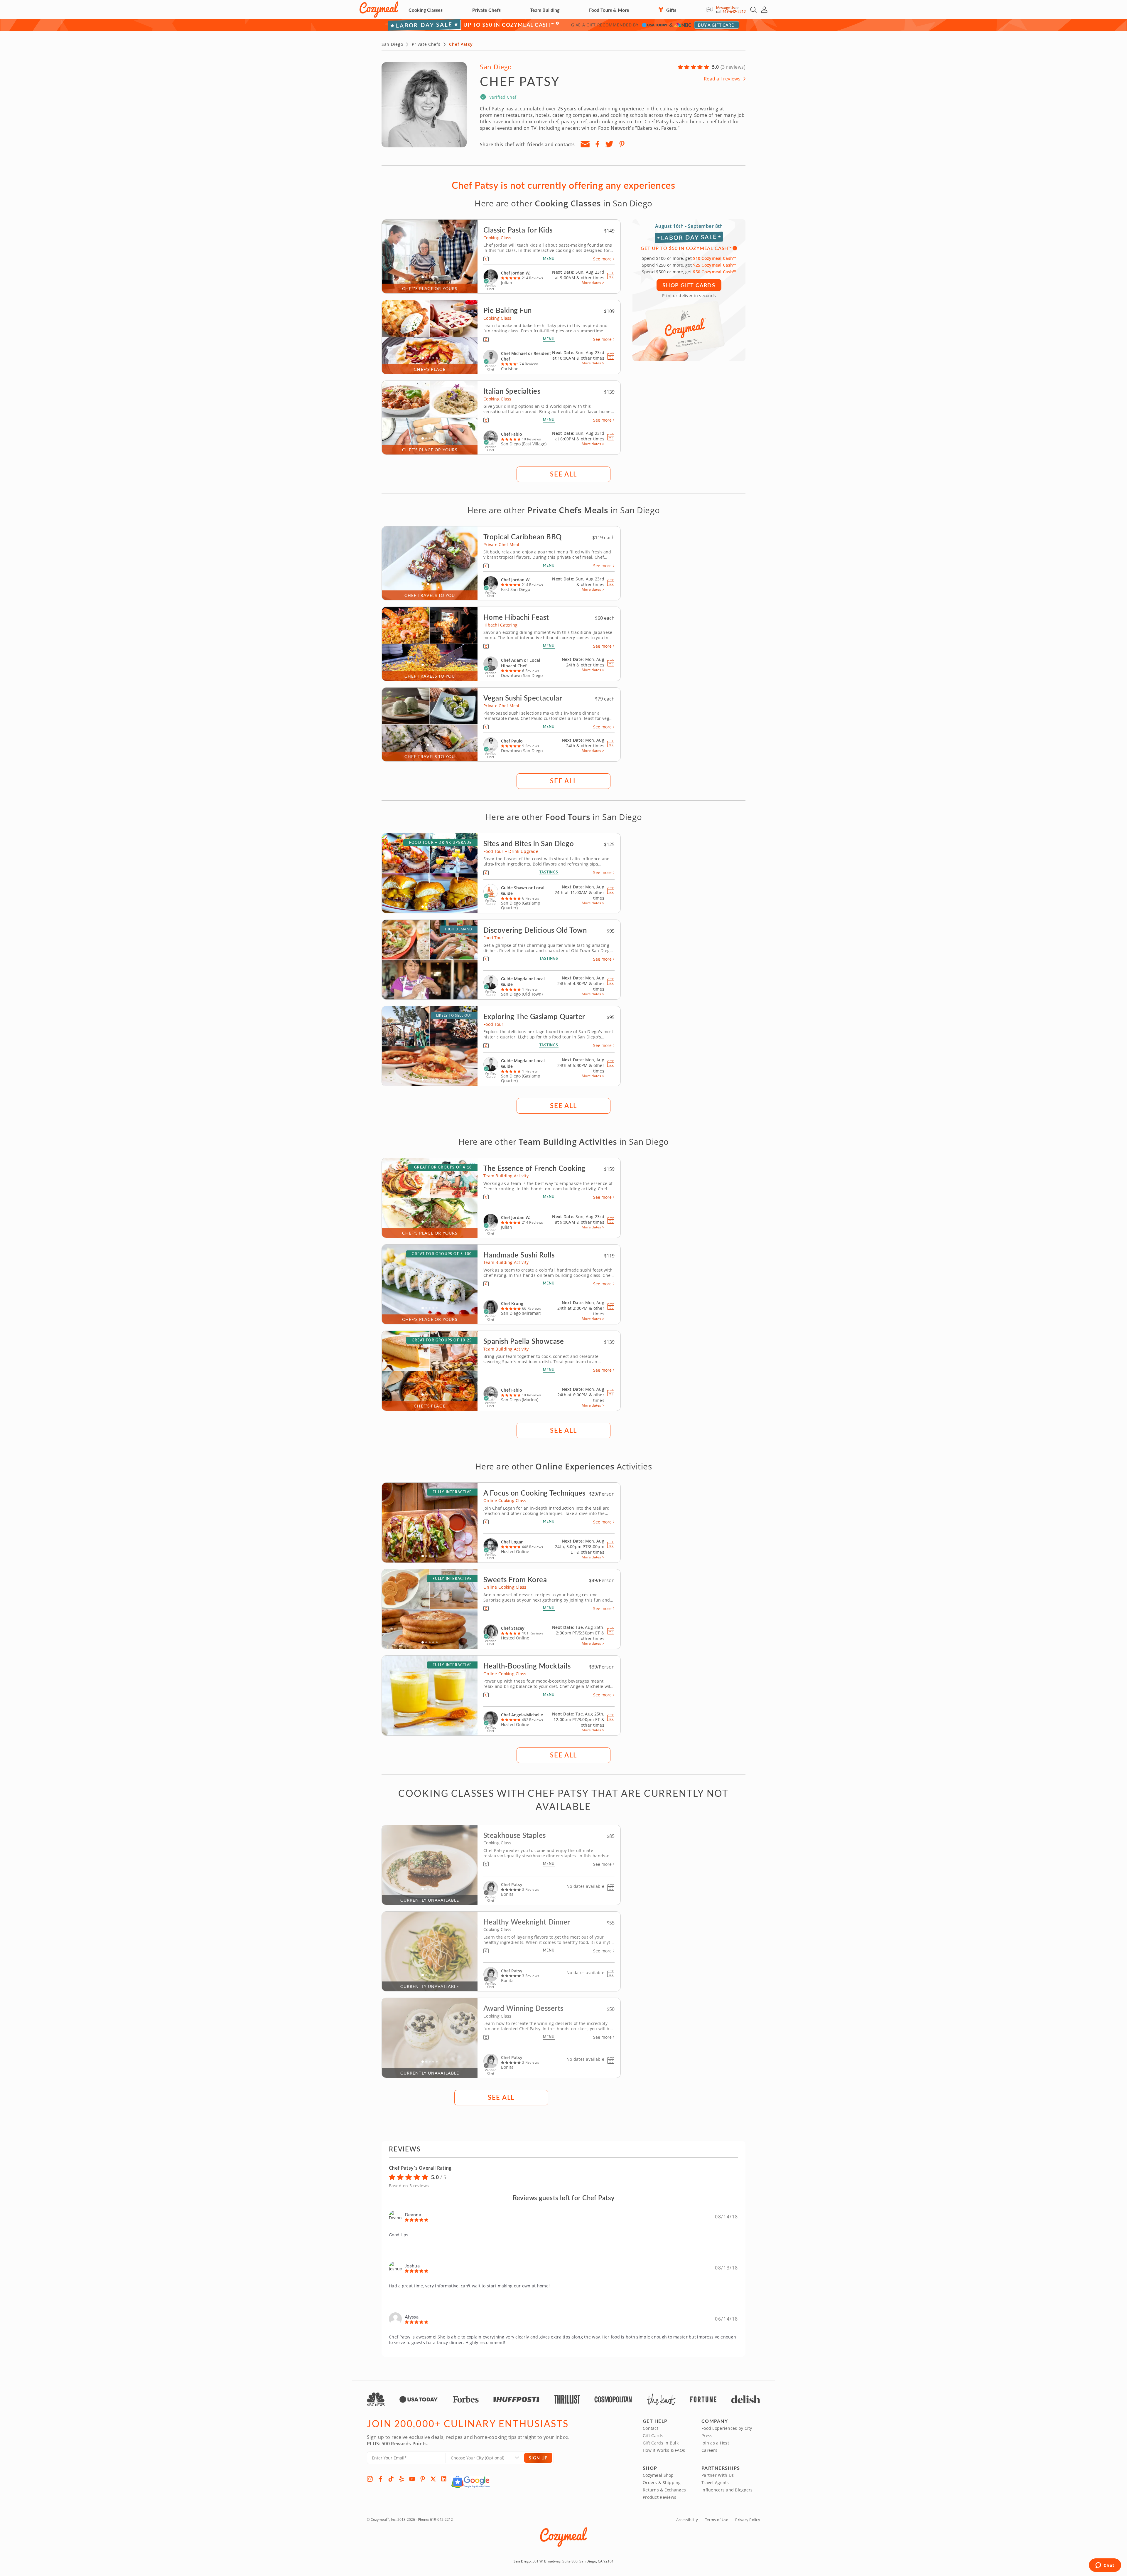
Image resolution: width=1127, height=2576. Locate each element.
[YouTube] (412, 2479)
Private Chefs (486, 10)
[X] (433, 2479)
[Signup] (585, 144)
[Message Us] (711, 10)
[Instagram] (370, 2479)
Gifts (671, 10)
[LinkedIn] (444, 2479)
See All (563, 474)
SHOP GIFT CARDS (689, 285)
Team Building (545, 10)
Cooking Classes (426, 10)
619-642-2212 (734, 12)
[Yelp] (401, 2479)
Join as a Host (715, 2443)
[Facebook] (380, 2479)
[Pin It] (622, 144)
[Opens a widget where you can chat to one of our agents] (1105, 2566)
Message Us (725, 8)
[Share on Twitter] (609, 144)
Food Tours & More (609, 10)
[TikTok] (391, 2479)
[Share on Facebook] (597, 144)
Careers (709, 2450)
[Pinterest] (423, 2479)
